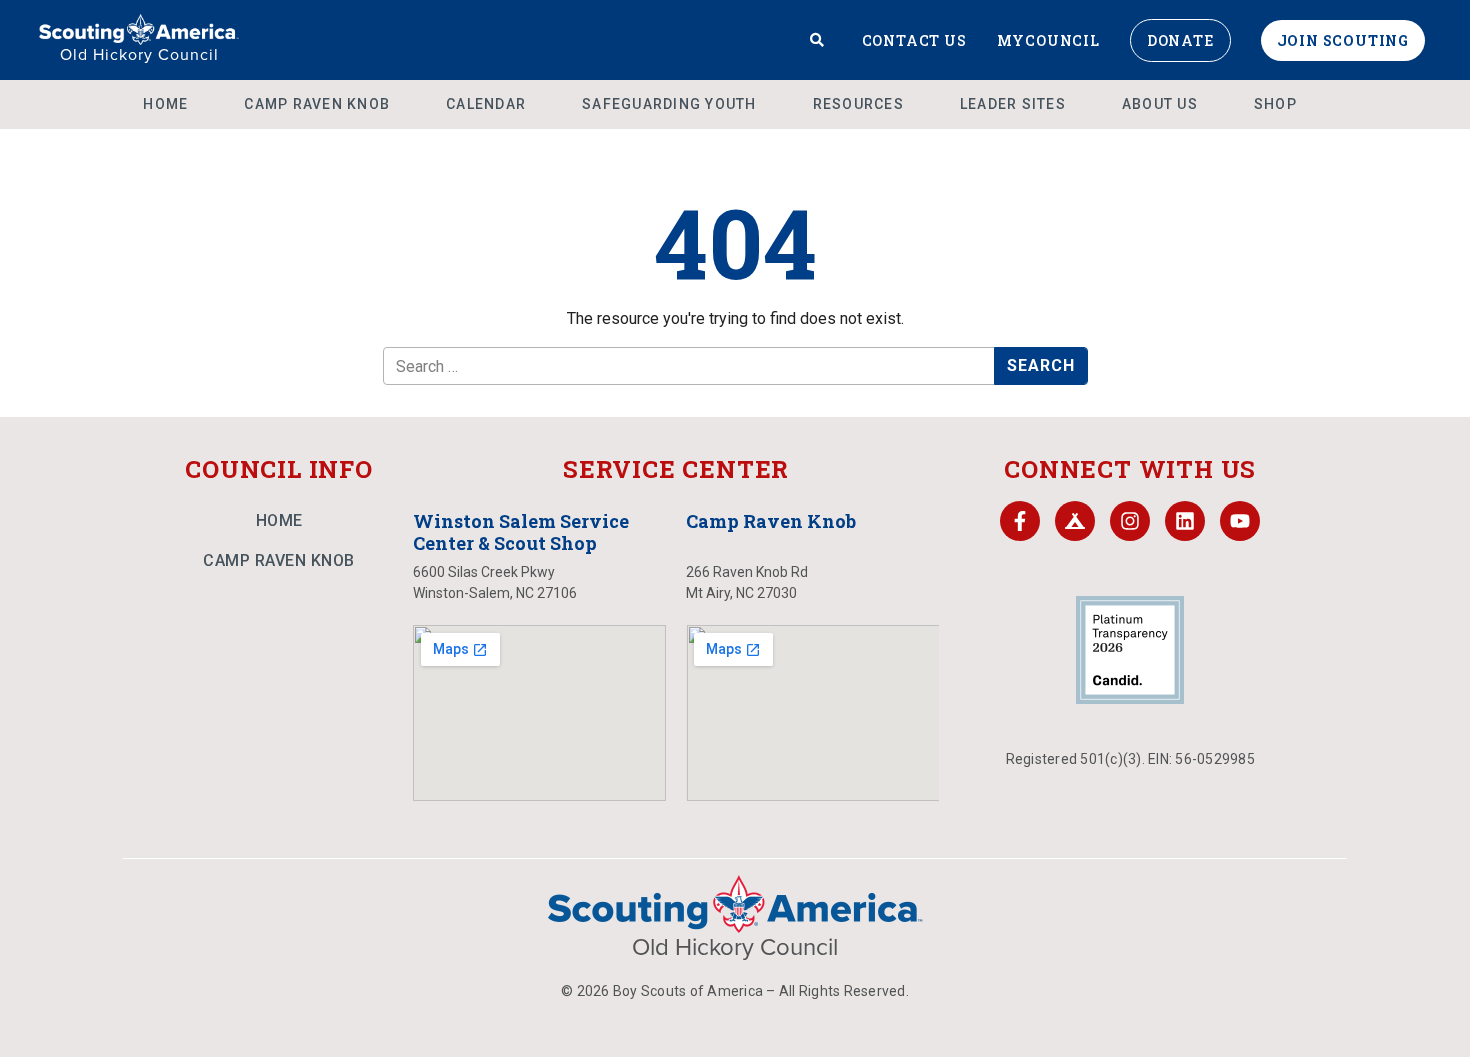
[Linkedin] (1185, 521)
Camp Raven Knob (317, 104)
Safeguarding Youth (669, 104)
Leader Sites (1013, 104)
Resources (858, 104)
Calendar (486, 104)
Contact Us (914, 40)
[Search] (817, 40)
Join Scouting (1343, 40)
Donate (1180, 40)
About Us (1160, 104)
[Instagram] (1130, 521)
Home (165, 104)
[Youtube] (1240, 521)
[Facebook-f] (1020, 521)
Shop (1275, 104)
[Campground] (1075, 521)
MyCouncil (1048, 40)
